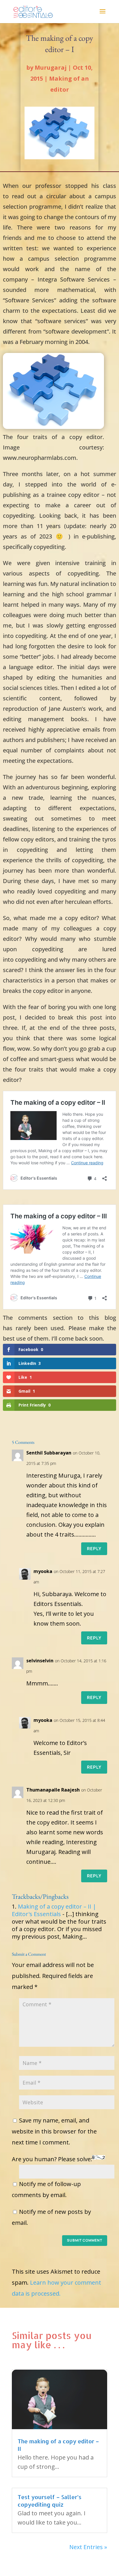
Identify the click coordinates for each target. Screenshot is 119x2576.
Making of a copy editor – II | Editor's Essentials (54, 1910)
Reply (94, 1549)
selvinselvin (40, 1661)
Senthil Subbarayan (49, 1453)
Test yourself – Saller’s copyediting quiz (50, 2501)
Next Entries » (88, 2547)
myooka (43, 1571)
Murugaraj (51, 67)
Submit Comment (85, 2240)
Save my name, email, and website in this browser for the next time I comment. (54, 2131)
